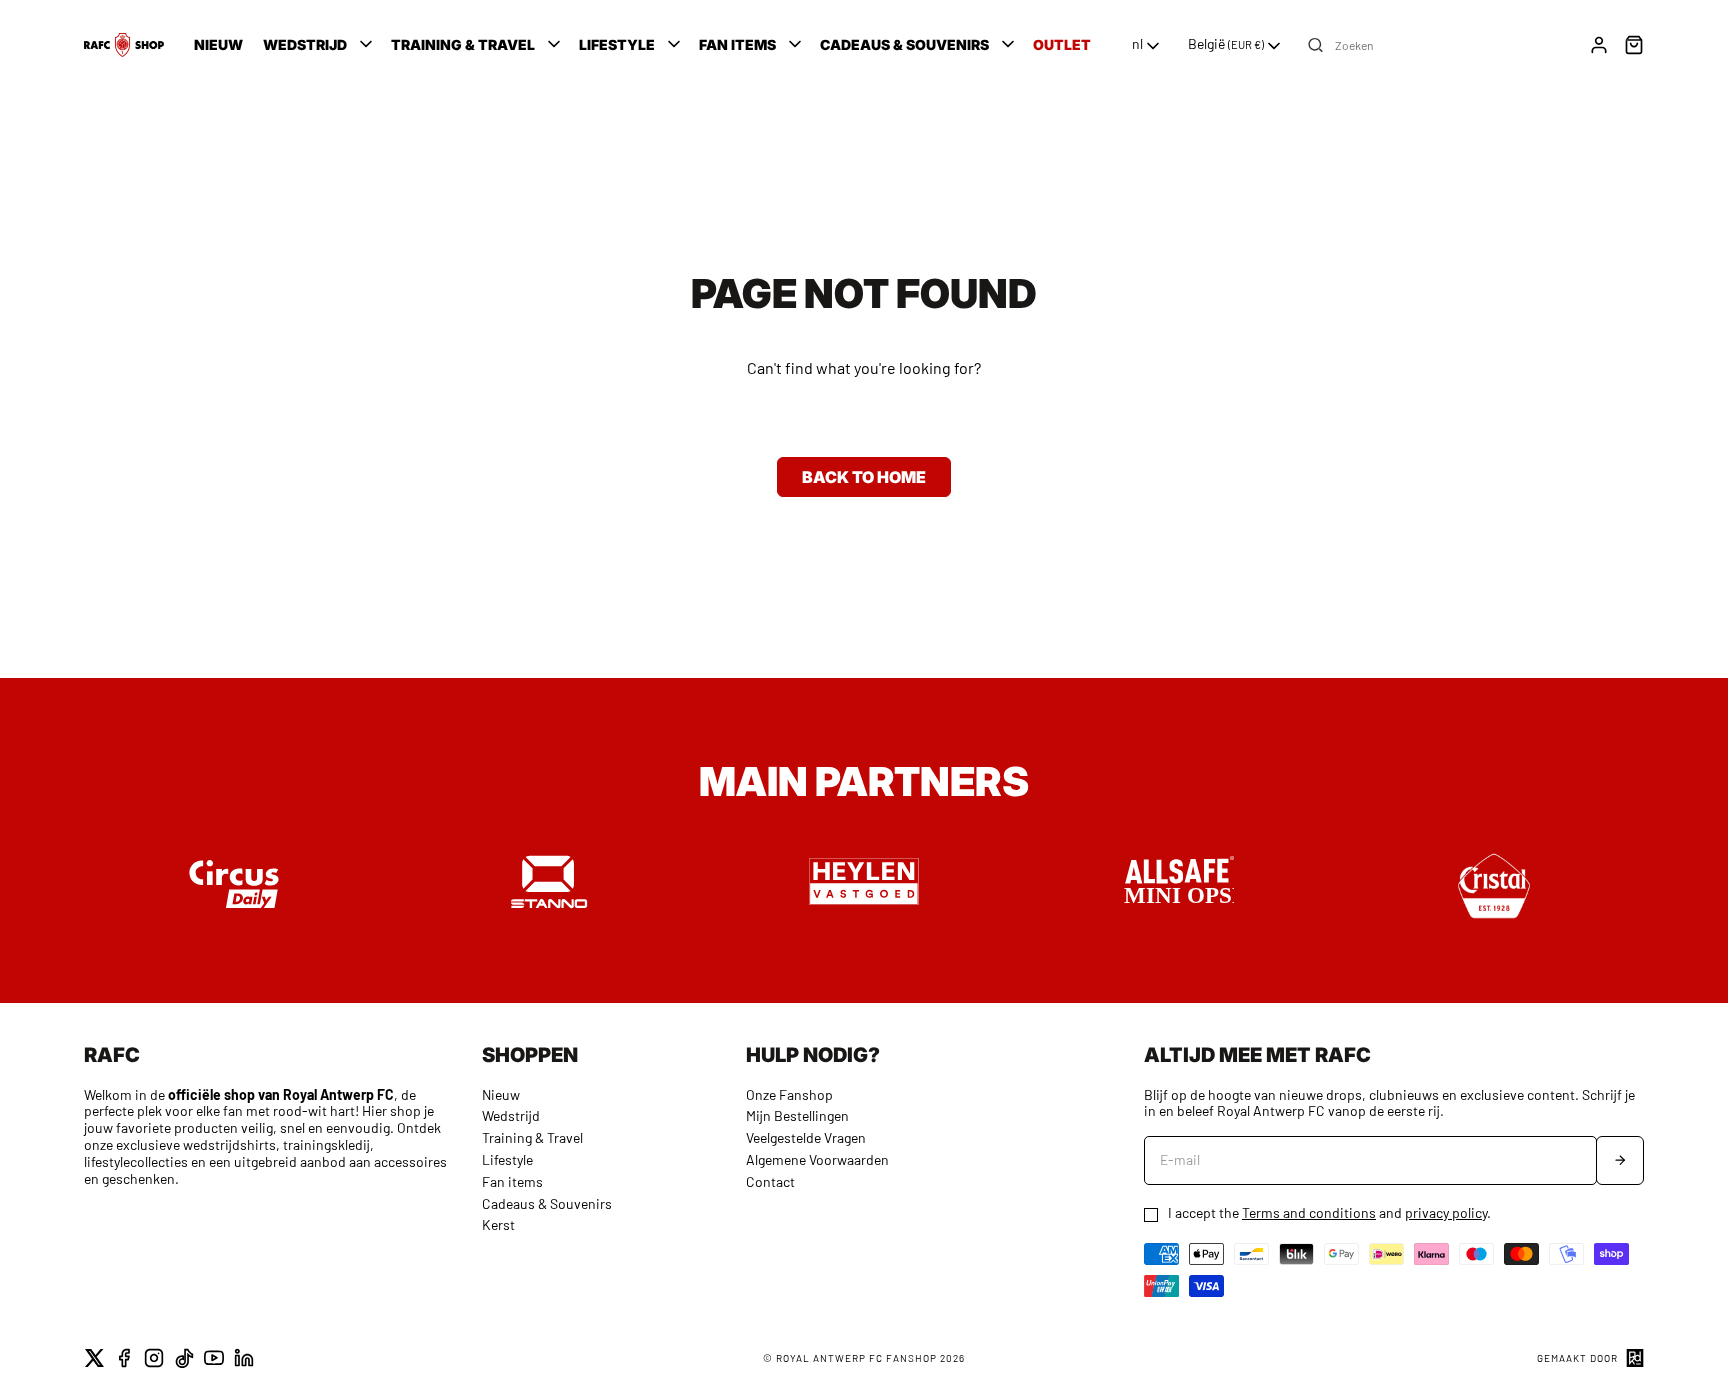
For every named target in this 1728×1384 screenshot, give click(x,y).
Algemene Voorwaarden (817, 1159)
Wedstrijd (511, 1115)
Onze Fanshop (789, 1094)
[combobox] (1147, 46)
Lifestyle (507, 1159)
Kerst (498, 1224)
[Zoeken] (1315, 45)
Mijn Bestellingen (797, 1115)
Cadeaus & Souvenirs (547, 1203)
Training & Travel (532, 1137)
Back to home (864, 477)
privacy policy (1446, 1212)
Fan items (512, 1181)
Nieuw (501, 1094)
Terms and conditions (1309, 1212)
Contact (770, 1181)
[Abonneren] (1620, 1160)
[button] (319, 45)
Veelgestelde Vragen (806, 1137)
